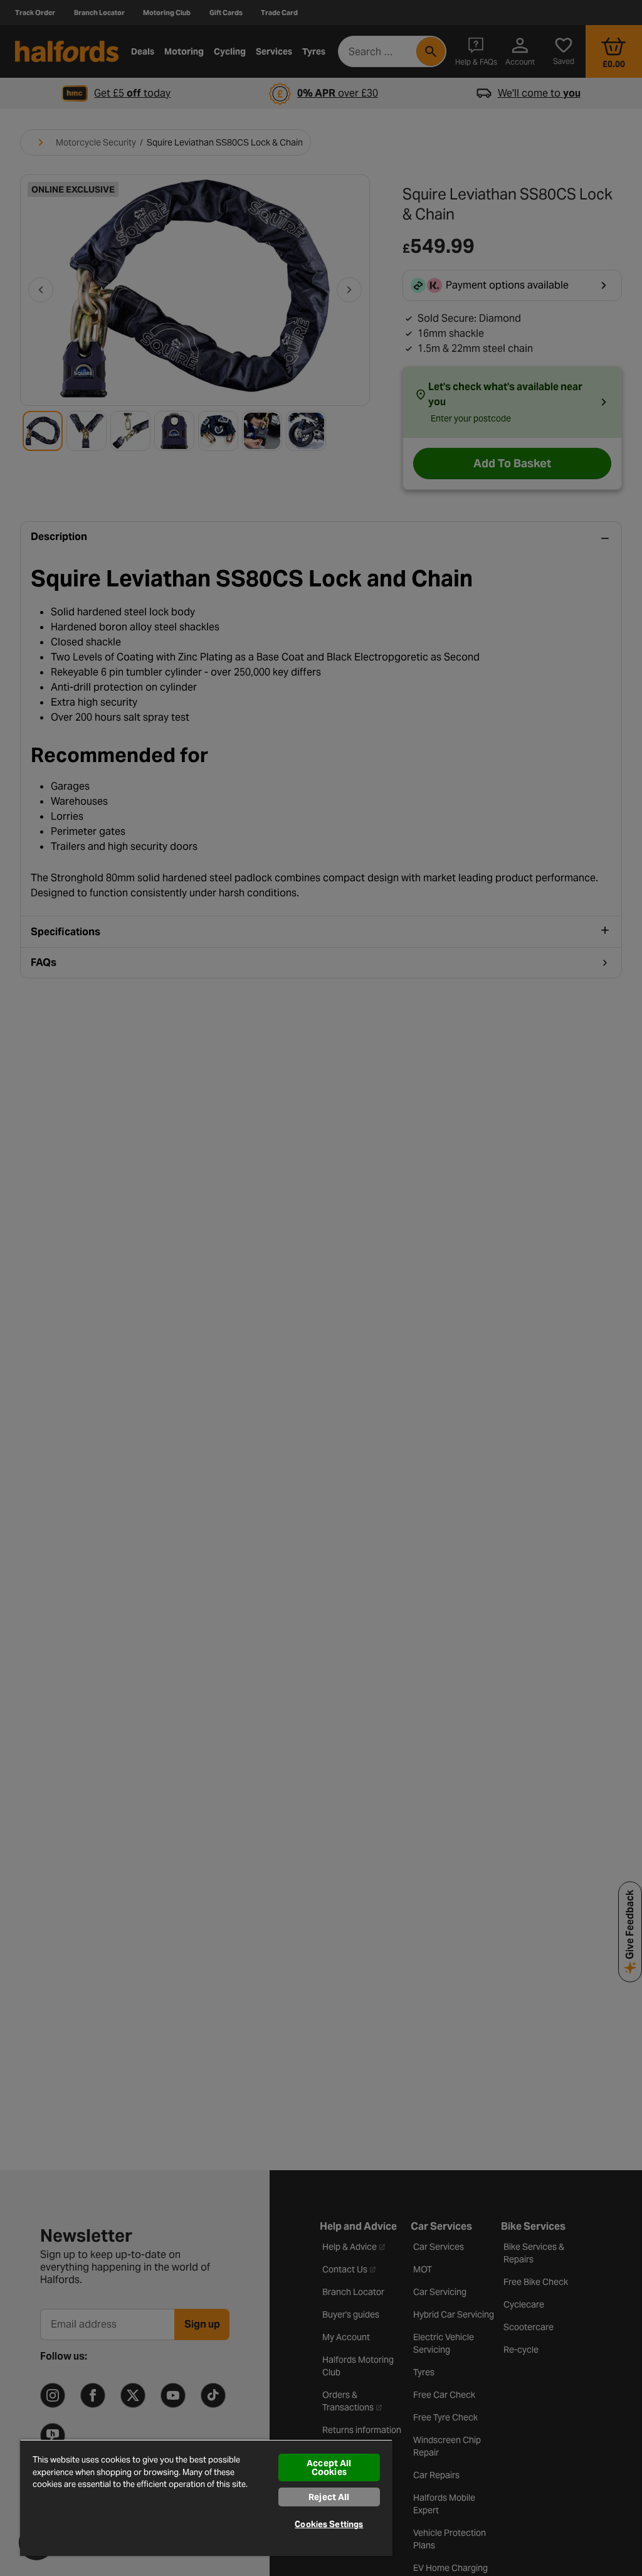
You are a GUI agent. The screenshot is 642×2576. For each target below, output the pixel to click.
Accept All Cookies (329, 2467)
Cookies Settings (329, 2524)
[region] (206, 2498)
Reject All (329, 2497)
